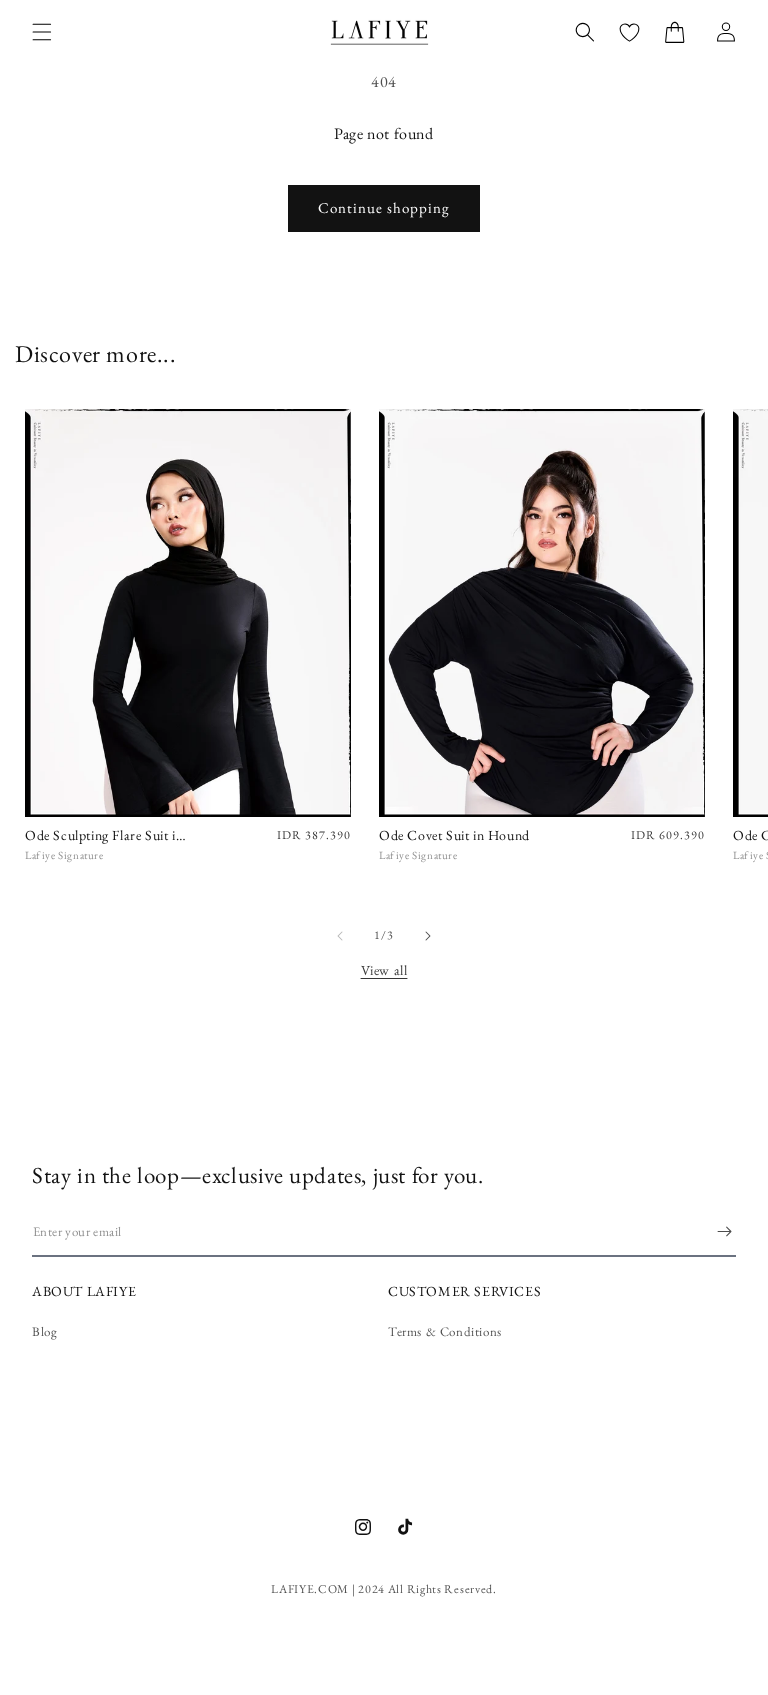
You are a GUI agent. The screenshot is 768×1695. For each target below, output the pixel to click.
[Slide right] (428, 936)
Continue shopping (384, 207)
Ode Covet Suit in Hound (454, 835)
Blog (44, 1331)
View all (384, 970)
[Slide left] (340, 936)
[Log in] (726, 32)
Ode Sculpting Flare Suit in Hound (104, 835)
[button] (42, 32)
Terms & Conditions (445, 1331)
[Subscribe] (724, 1231)
